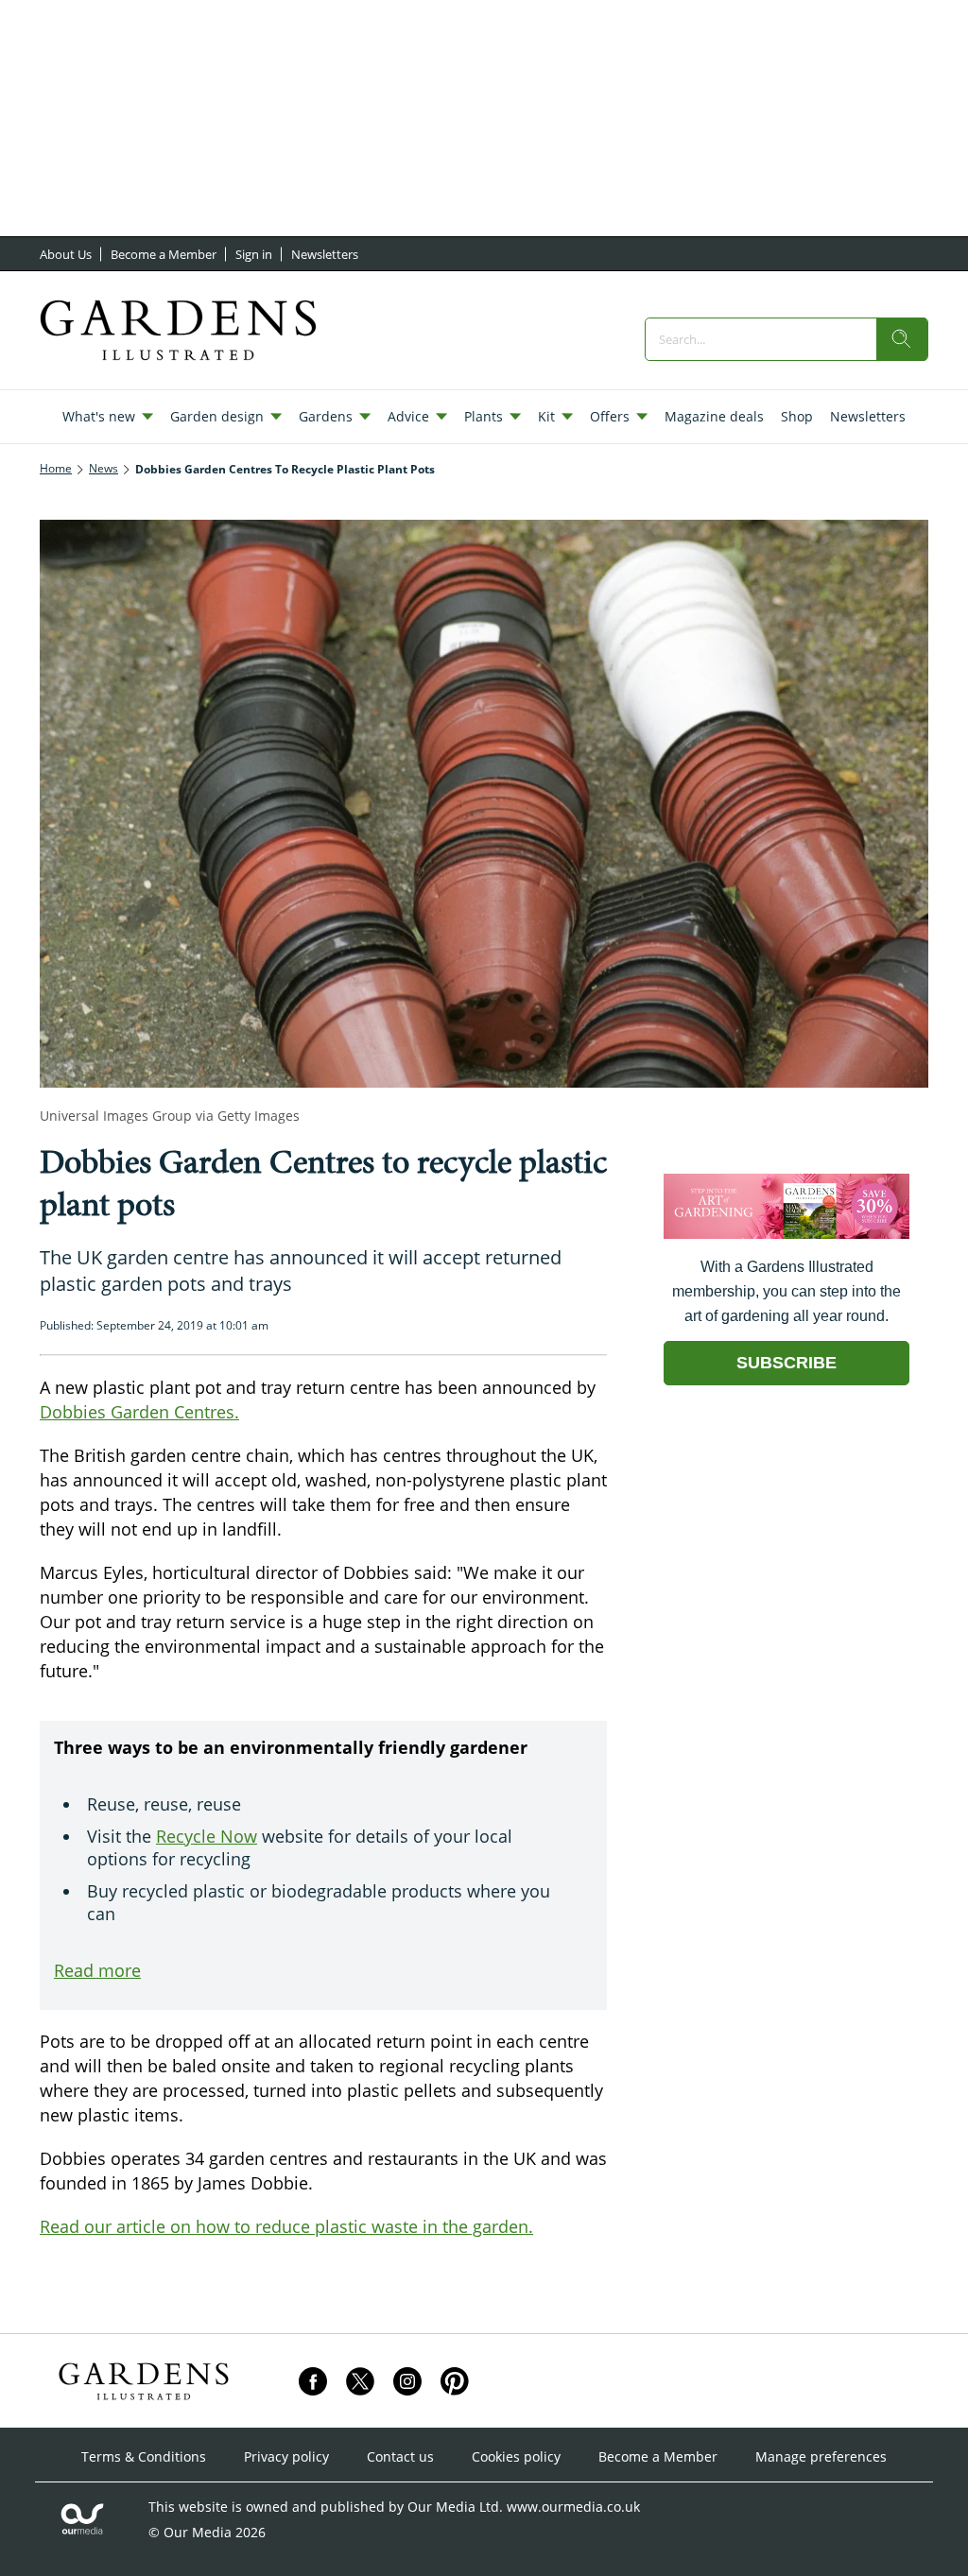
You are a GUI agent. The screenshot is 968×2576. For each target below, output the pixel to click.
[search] (902, 339)
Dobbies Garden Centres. (139, 1412)
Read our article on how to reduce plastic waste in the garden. (286, 2226)
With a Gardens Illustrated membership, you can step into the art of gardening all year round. (786, 1291)
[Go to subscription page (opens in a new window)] (786, 1234)
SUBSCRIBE (786, 1363)
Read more (97, 1970)
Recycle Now (207, 1836)
